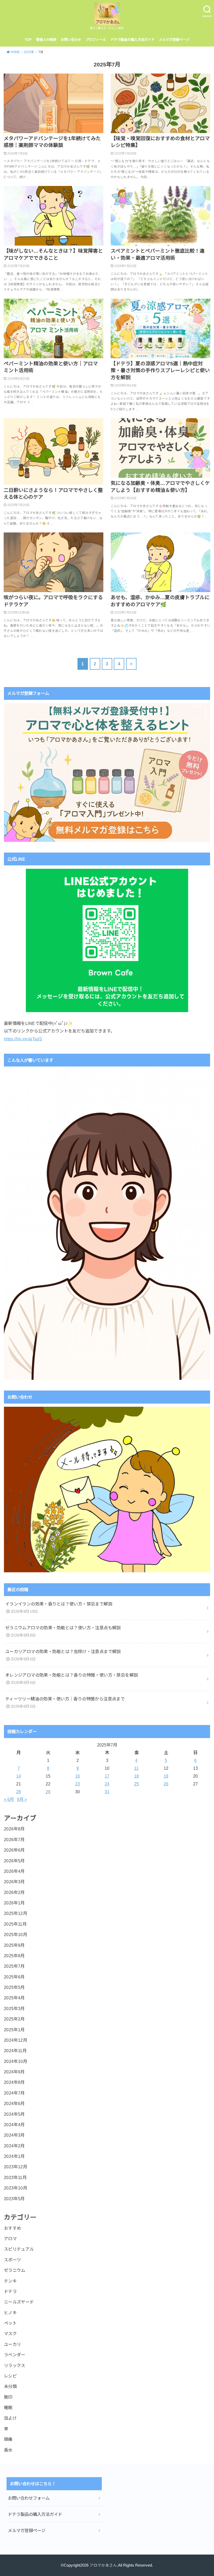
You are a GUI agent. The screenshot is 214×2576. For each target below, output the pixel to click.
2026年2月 (14, 1892)
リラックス (15, 2365)
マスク (10, 2334)
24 (107, 1784)
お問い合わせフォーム (29, 2498)
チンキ (10, 2281)
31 (107, 1792)
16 (78, 1776)
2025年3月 (14, 2008)
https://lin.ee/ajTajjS (23, 1039)
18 (136, 1776)
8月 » (22, 1799)
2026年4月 (14, 1871)
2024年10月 (16, 2061)
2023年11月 (15, 2177)
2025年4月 (14, 1998)
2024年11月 (15, 2051)
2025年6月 (14, 1977)
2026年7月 (14, 1840)
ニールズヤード (19, 2302)
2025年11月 (15, 1924)
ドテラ (10, 2291)
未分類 (10, 2386)
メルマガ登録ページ (174, 40)
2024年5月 (14, 2114)
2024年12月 (16, 2040)
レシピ (10, 2376)
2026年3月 (14, 1882)
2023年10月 (16, 2188)
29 (48, 1792)
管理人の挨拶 (46, 40)
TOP (28, 40)
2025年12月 (16, 1913)
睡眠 (8, 2408)
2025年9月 (14, 1945)
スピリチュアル (19, 2249)
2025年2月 (14, 2019)
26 (166, 1784)
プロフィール (96, 40)
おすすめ (13, 2228)
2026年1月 (14, 1903)
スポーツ (13, 2260)
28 (19, 1792)
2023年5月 (14, 2199)
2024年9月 (14, 2072)
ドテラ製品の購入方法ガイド (132, 40)
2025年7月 (14, 1966)
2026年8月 (14, 1829)
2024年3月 (14, 2135)
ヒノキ (10, 2313)
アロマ (10, 2239)
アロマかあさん (103, 2565)
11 (136, 1768)
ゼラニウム (15, 2270)
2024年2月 (14, 2146)
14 (19, 1776)
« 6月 (9, 1799)
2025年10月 (16, 1934)
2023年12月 (16, 2167)
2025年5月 (14, 1987)
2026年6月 (14, 1850)
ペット (10, 2323)
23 (78, 1784)
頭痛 (8, 2439)
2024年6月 (14, 2103)
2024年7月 (14, 2093)
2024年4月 (14, 2125)
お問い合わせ (71, 40)
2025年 (29, 52)
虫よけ (10, 2418)
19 (166, 1776)
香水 (8, 2450)
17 (107, 1776)
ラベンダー (15, 2355)
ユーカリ (13, 2344)
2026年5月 (14, 1861)
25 (136, 1784)
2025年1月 (14, 2030)
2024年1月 (14, 2156)
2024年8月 (14, 2082)
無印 (8, 2397)
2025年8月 (14, 1956)
